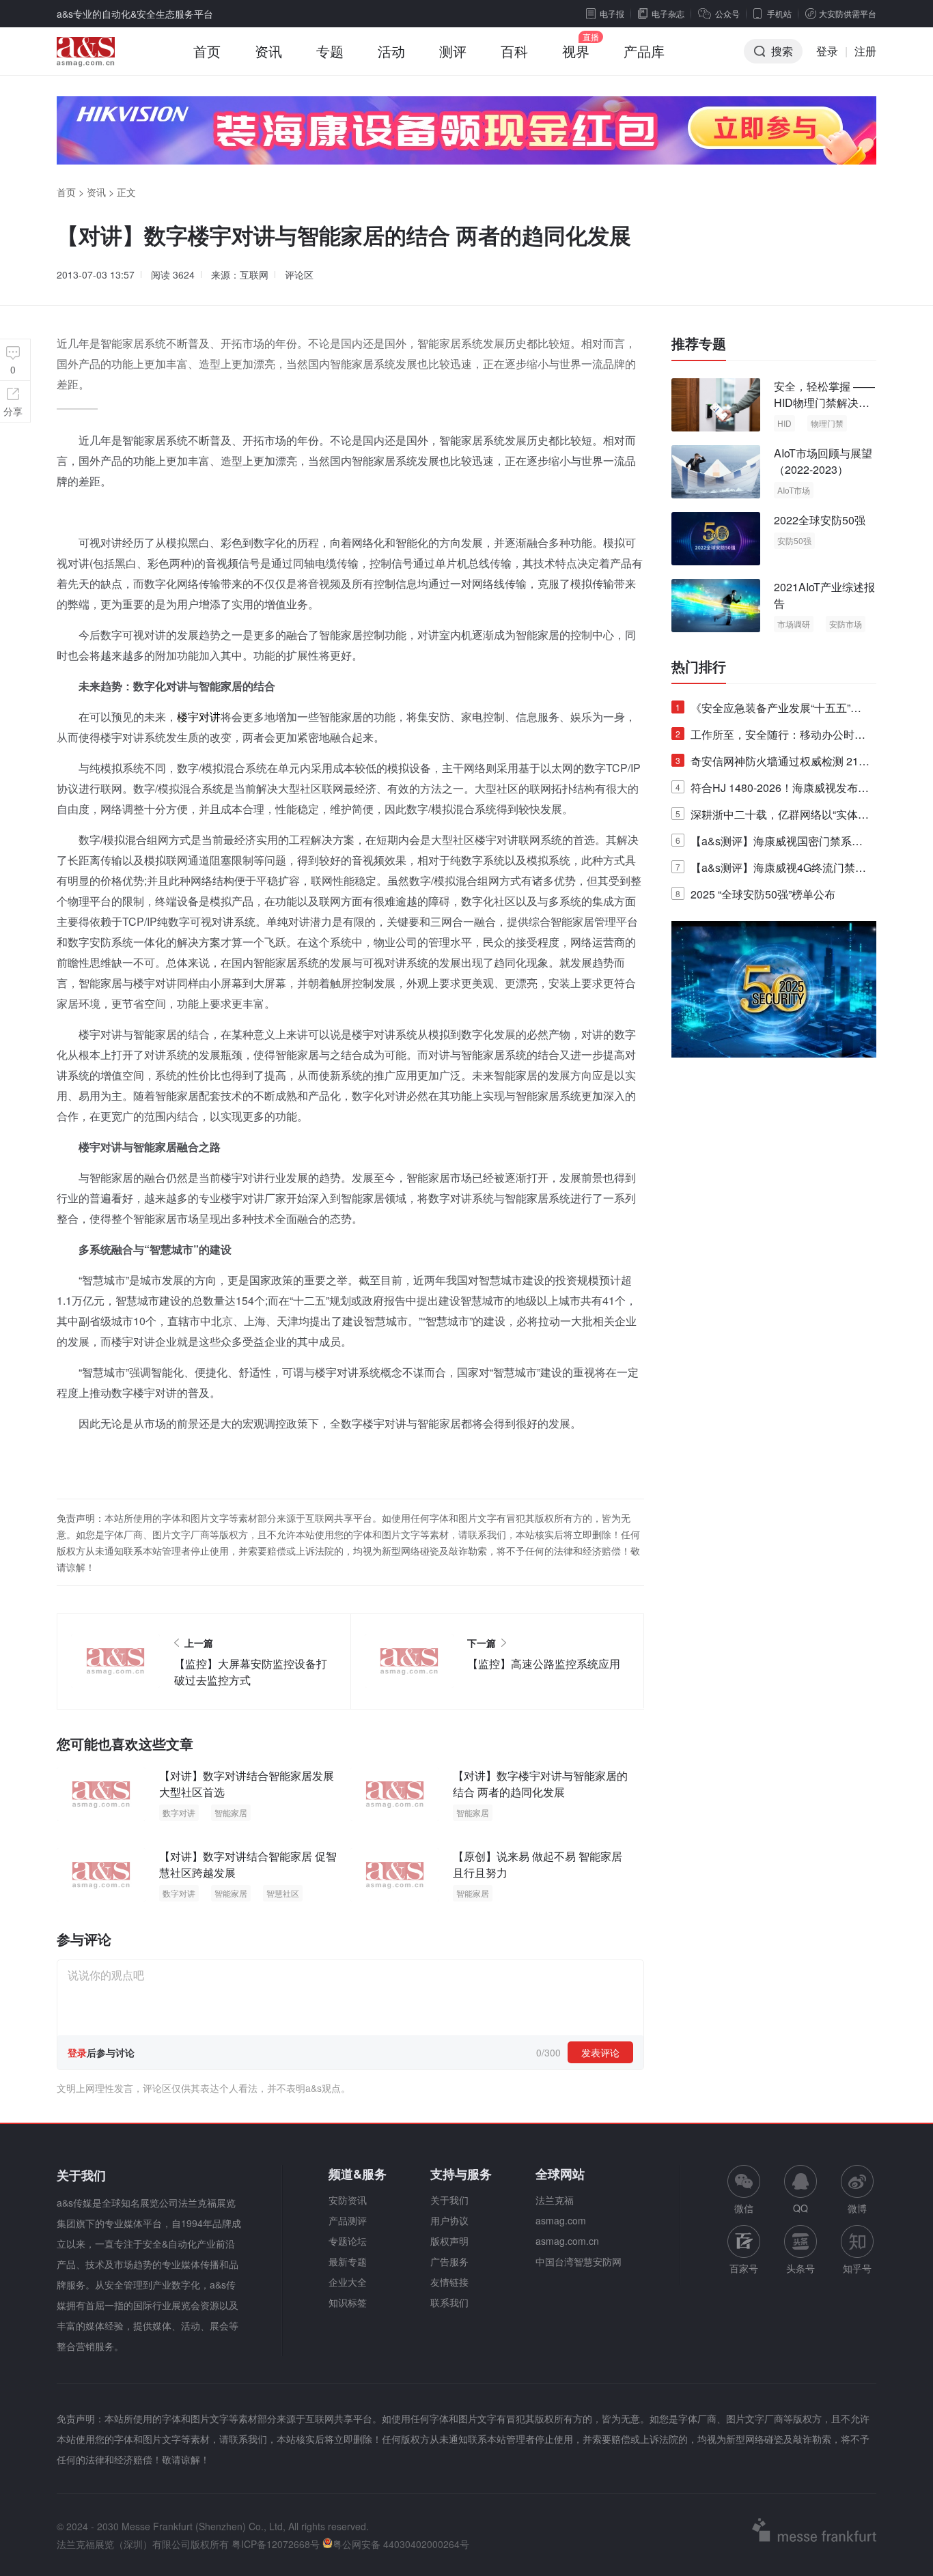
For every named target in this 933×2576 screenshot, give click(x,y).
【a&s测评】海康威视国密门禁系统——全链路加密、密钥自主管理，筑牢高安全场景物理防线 (770, 844)
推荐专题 (699, 343)
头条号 (800, 2268)
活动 (391, 51)
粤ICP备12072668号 (276, 2544)
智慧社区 (283, 1893)
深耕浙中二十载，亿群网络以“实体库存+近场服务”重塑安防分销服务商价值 (772, 817)
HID (784, 423)
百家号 (744, 2268)
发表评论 (600, 2052)
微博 (857, 2208)
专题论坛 (348, 2241)
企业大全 (348, 2282)
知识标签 (348, 2302)
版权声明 (449, 2241)
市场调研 (794, 624)
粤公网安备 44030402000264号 (401, 2544)
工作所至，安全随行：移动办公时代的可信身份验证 (770, 737)
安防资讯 (348, 2200)
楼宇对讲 (199, 717)
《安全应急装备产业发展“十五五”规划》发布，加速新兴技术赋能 (768, 710)
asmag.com (561, 2220)
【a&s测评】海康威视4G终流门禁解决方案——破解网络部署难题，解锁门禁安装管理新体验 (771, 870)
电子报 (612, 13)
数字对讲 (179, 1812)
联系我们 (449, 2302)
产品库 (644, 51)
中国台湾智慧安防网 (579, 2261)
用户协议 (449, 2220)
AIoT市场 (794, 490)
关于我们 (449, 2200)
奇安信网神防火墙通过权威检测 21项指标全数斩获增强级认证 (772, 764)
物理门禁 (827, 423)
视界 (576, 51)
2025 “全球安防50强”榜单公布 (755, 894)
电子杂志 (668, 13)
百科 (514, 51)
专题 (330, 51)
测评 (453, 51)
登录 (827, 51)
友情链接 (449, 2282)
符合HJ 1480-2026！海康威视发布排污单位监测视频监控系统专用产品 (772, 790)
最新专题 (348, 2261)
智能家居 (231, 1812)
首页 (207, 51)
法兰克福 (555, 2200)
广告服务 (449, 2261)
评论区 (299, 274)
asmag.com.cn (567, 2241)
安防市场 (846, 624)
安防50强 (794, 540)
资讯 (268, 51)
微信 (744, 2190)
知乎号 (857, 2268)
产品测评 (348, 2220)
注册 (865, 51)
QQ (800, 2208)
